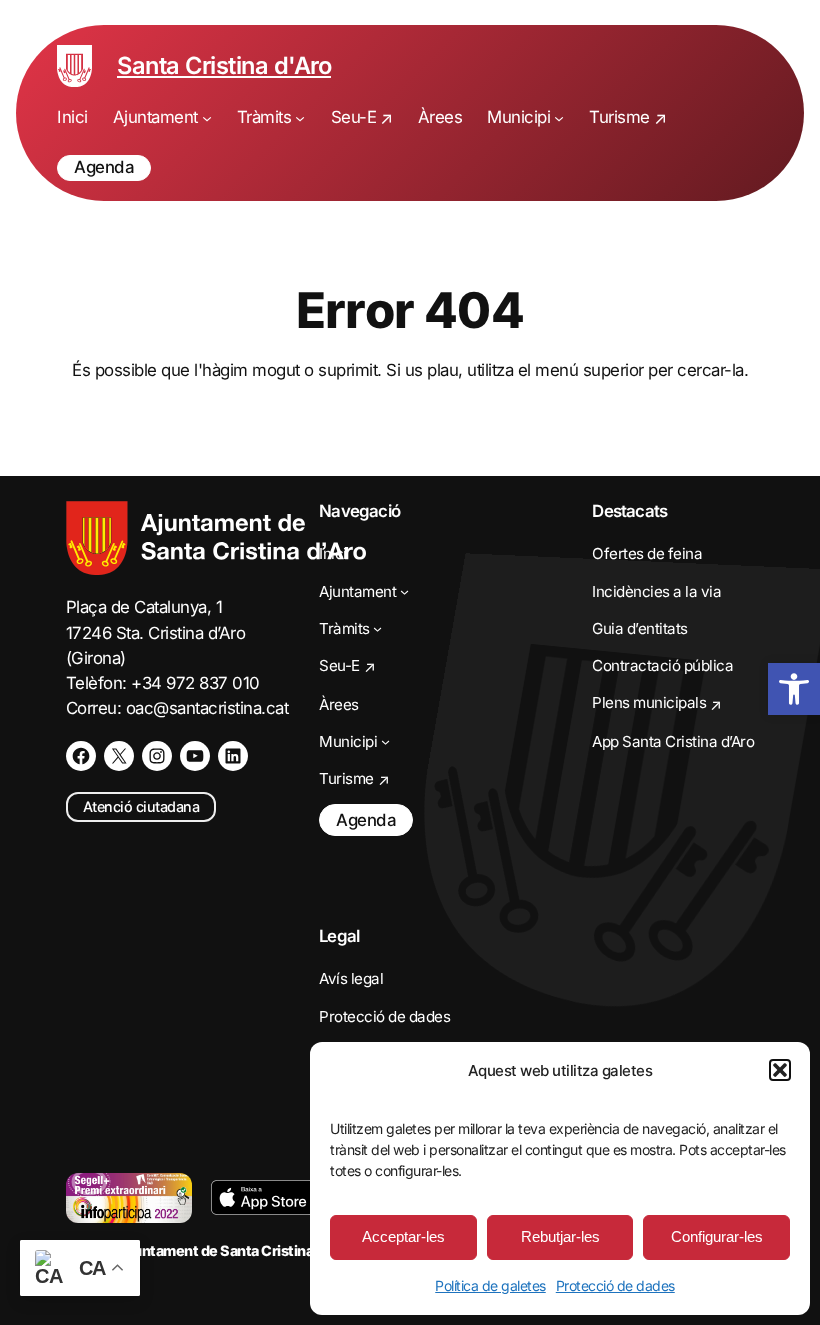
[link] (794, 689)
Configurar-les (717, 1236)
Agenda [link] (104, 167)
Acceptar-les (403, 1236)
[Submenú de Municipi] (559, 118)
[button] (780, 1070)
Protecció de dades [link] (615, 1285)
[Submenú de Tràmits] (300, 118)
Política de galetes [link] (490, 1285)
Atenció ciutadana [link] (141, 806)
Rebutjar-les (560, 1236)
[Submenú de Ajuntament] (207, 118)
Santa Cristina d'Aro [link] (224, 65)
